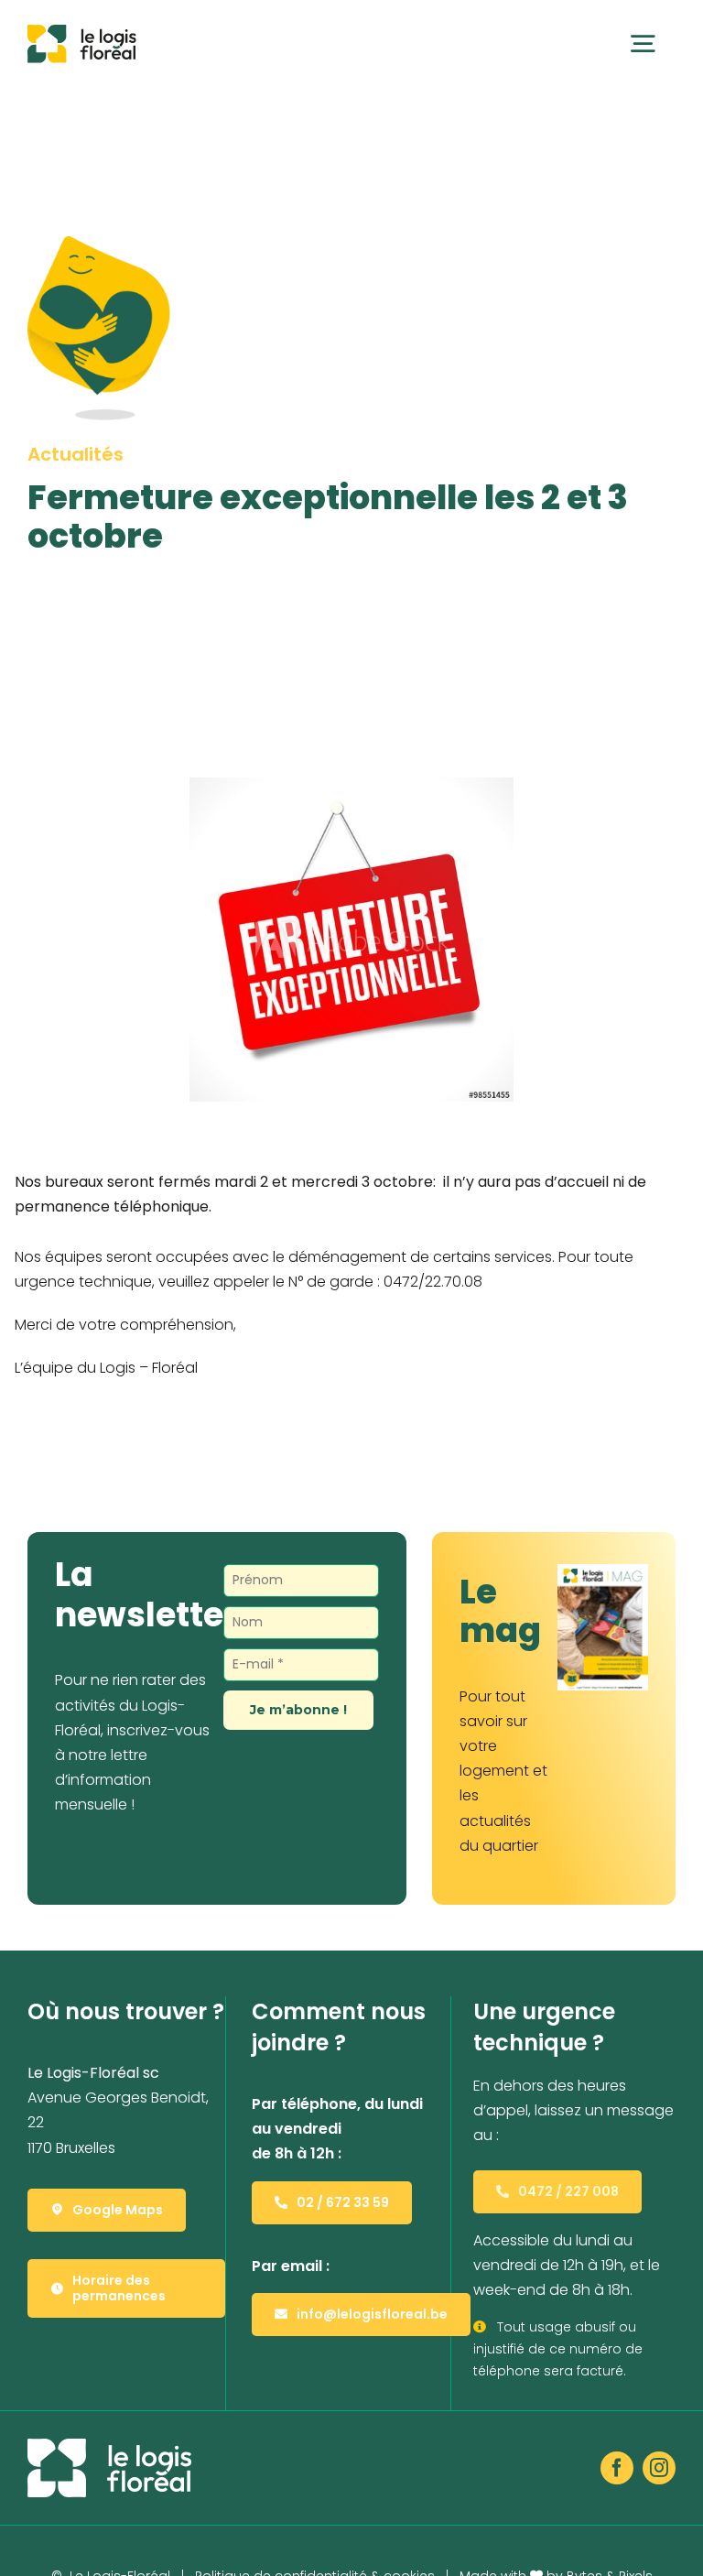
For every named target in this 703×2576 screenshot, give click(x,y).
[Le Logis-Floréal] (82, 32)
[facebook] (617, 2468)
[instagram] (659, 2468)
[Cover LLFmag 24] (603, 1571)
